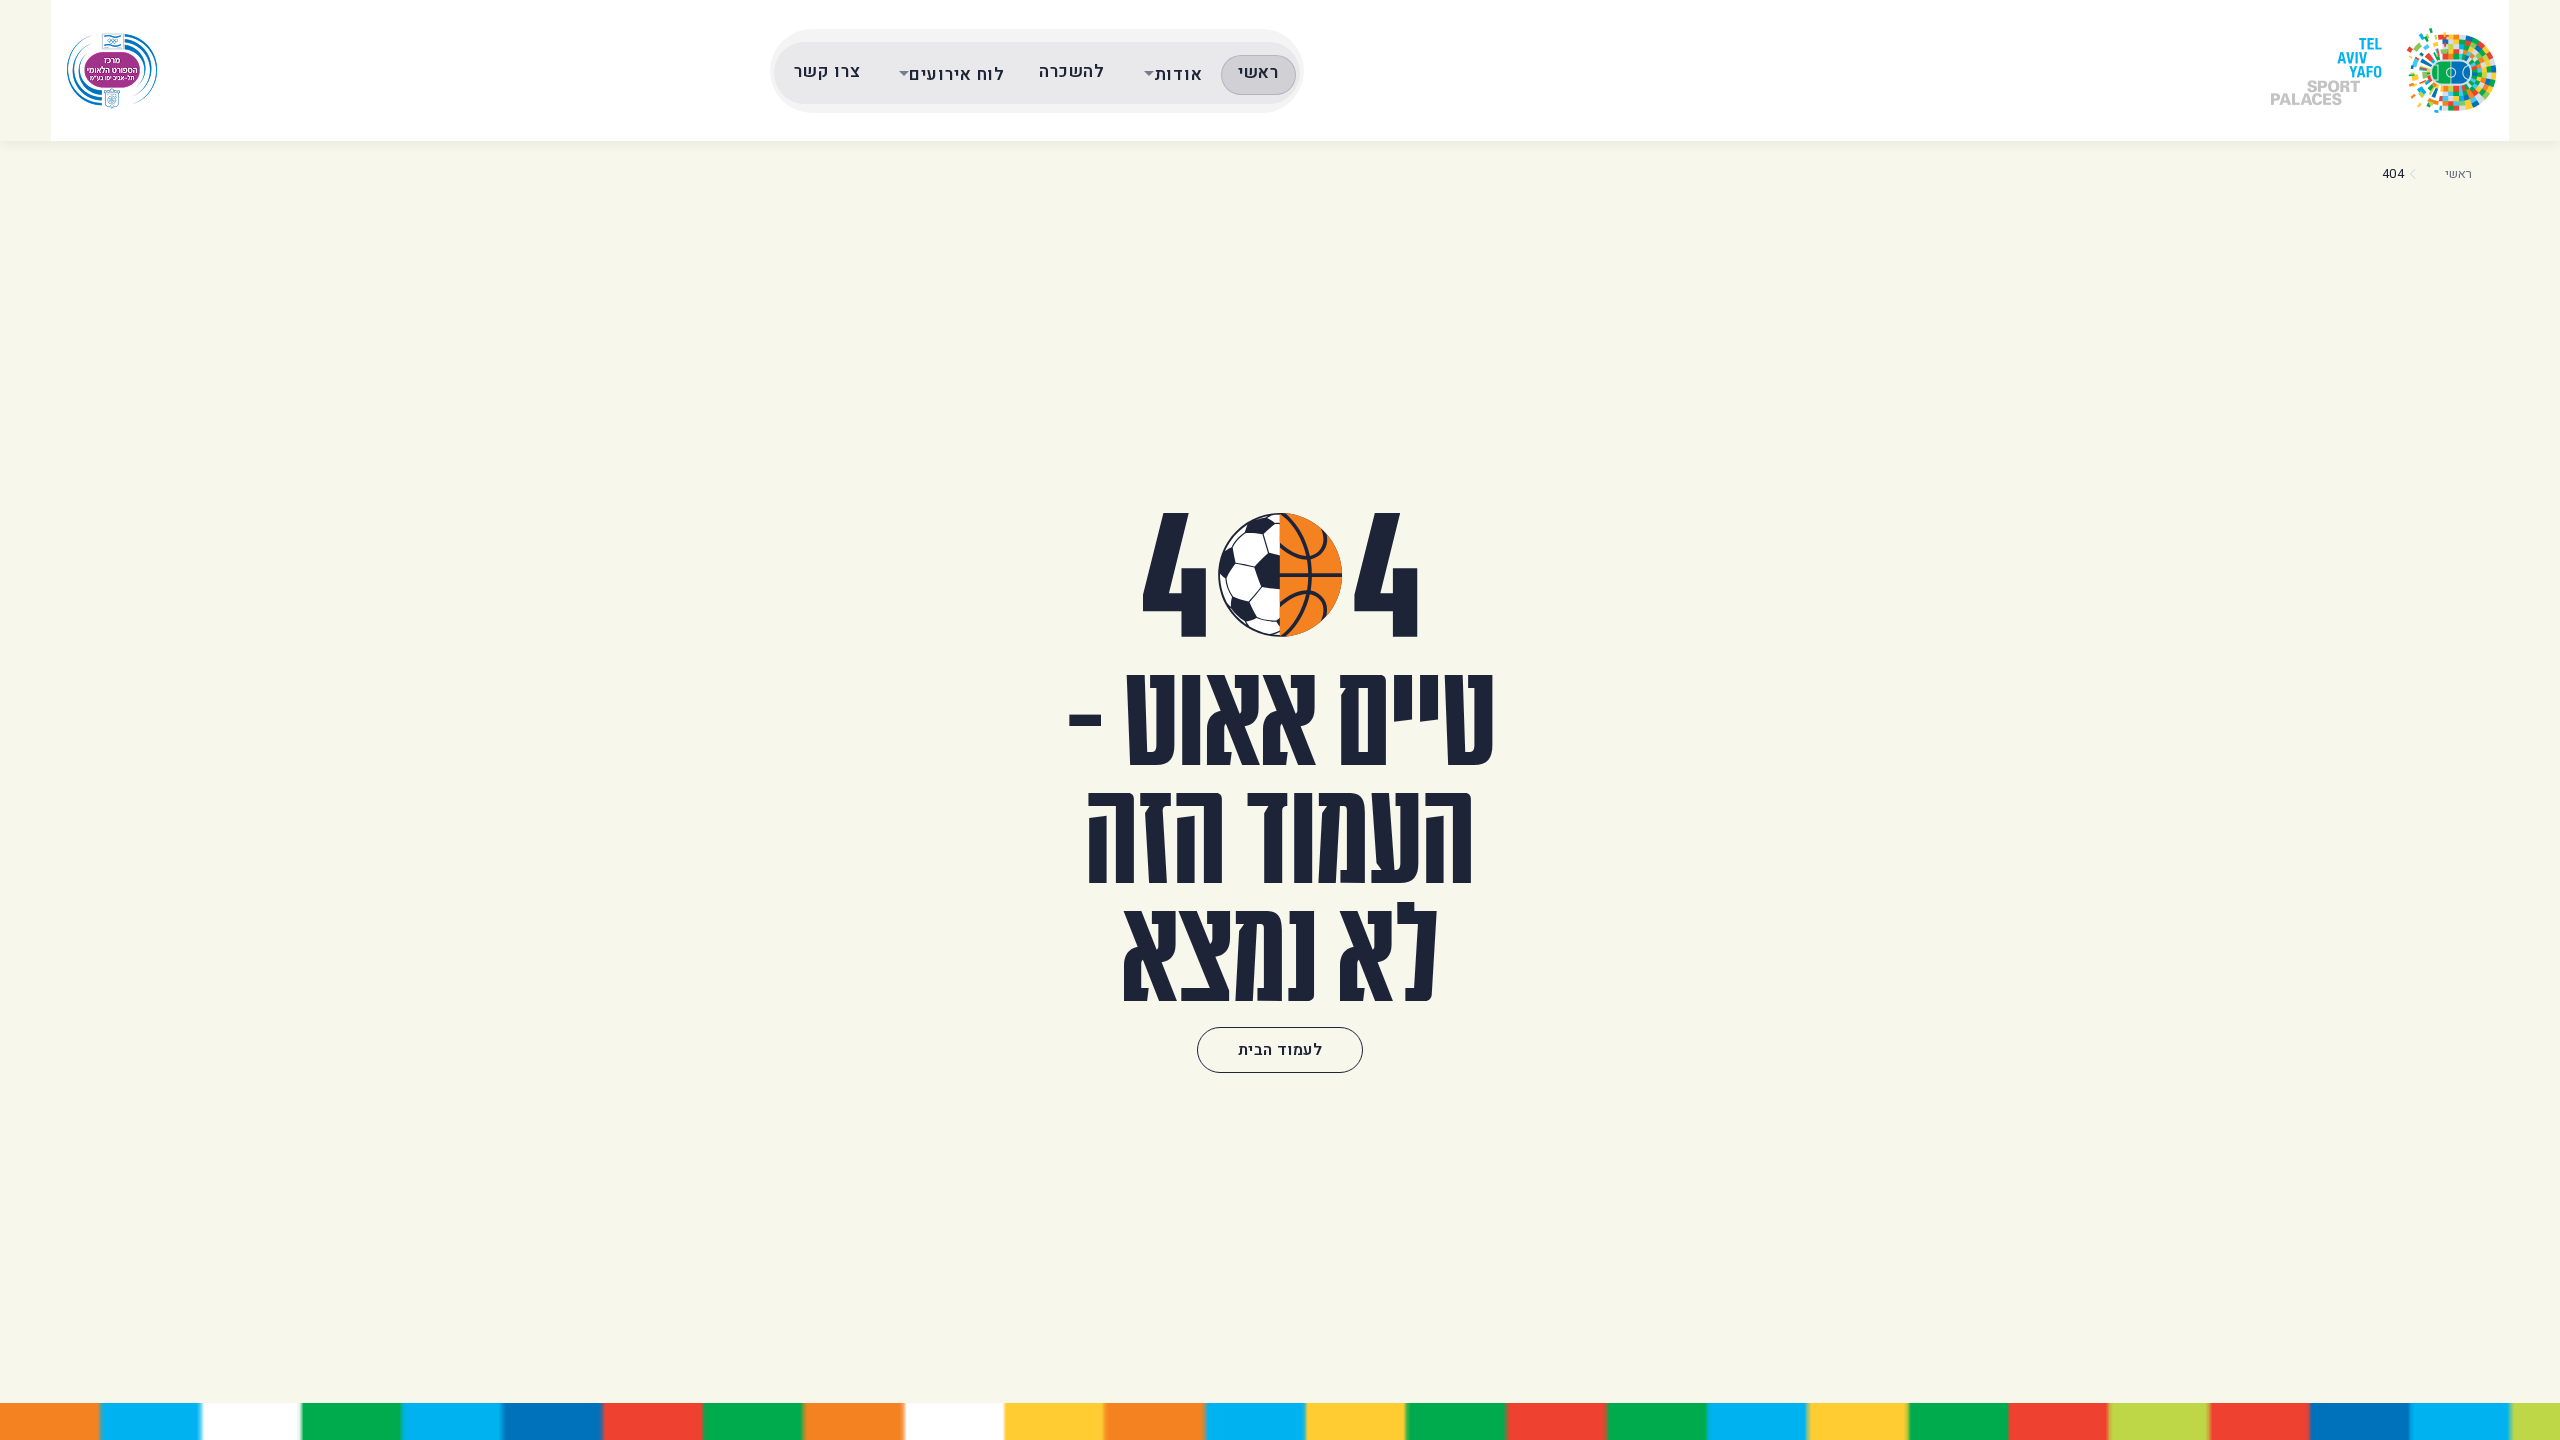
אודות (1178, 74)
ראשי (1258, 72)
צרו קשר (827, 71)
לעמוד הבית (1280, 1050)
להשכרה (1072, 71)
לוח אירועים (957, 74)
